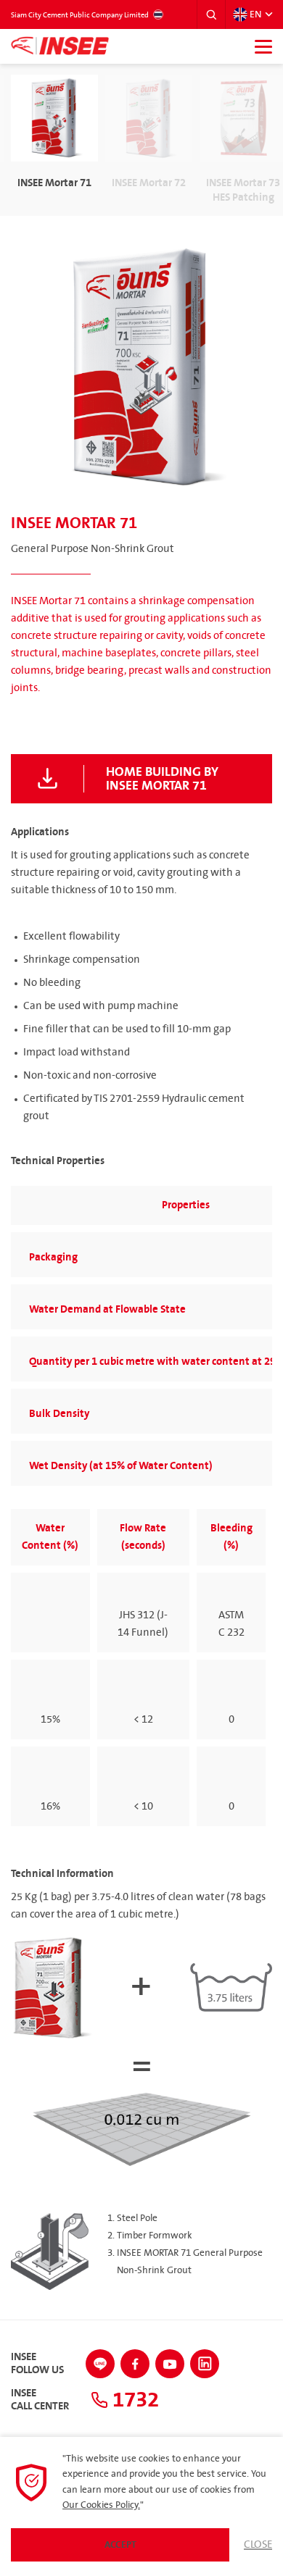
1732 (134, 2400)
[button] (211, 14)
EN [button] (255, 14)
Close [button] (258, 2545)
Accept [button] (120, 2545)
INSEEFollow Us (37, 2364)
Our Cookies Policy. (101, 2505)
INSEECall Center (40, 2400)
